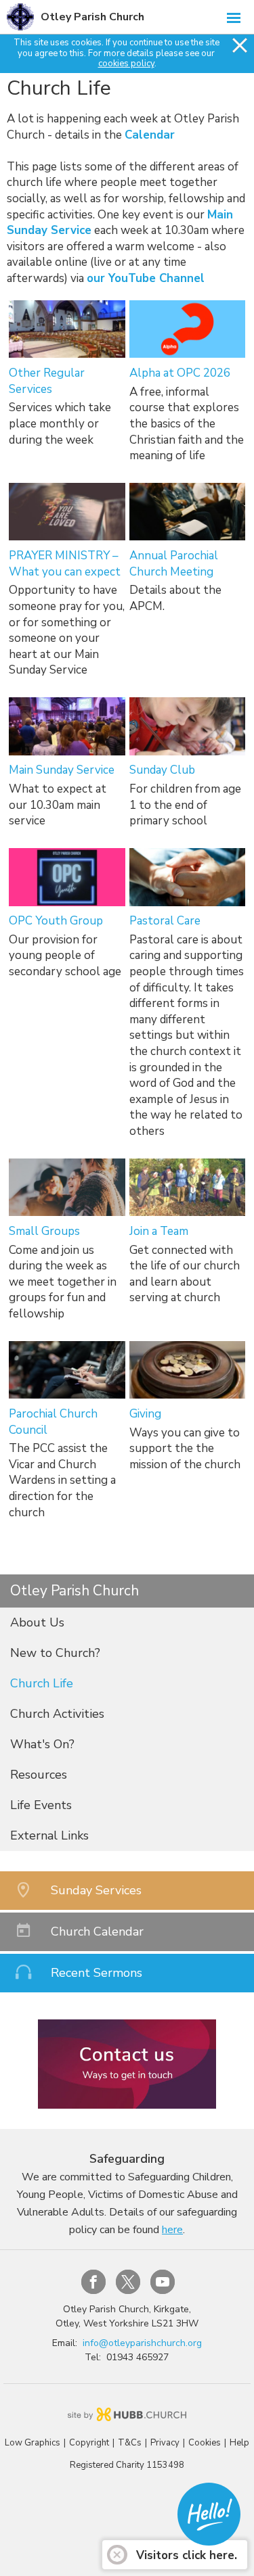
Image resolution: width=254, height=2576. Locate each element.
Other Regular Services (47, 381)
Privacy (165, 2443)
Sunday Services (96, 1890)
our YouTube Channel (146, 278)
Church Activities (57, 1714)
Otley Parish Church (92, 17)
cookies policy (126, 64)
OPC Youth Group (56, 921)
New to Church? (55, 1653)
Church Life (42, 1683)
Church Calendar (97, 1931)
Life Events (41, 1805)
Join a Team (159, 1231)
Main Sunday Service (62, 770)
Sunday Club (162, 770)
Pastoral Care (165, 921)
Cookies (205, 2443)
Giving (145, 1414)
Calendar (150, 135)
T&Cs (130, 2443)
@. (142, 2343)
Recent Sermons (97, 1973)
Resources (39, 1775)
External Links (49, 1835)
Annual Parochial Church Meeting (174, 564)
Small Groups (44, 1231)
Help (239, 2443)
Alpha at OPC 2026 (180, 373)
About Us (37, 1622)
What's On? (42, 1744)
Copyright (89, 2443)
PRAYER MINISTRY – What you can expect (65, 564)
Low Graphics (33, 2443)
